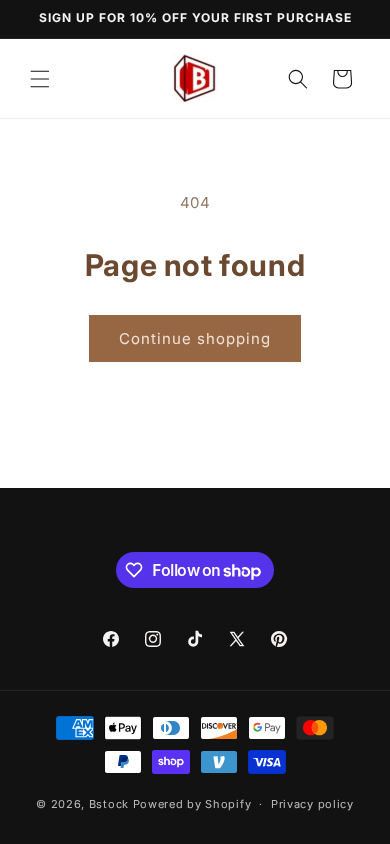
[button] (40, 79)
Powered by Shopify (192, 804)
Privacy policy (312, 804)
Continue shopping (195, 338)
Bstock (109, 804)
